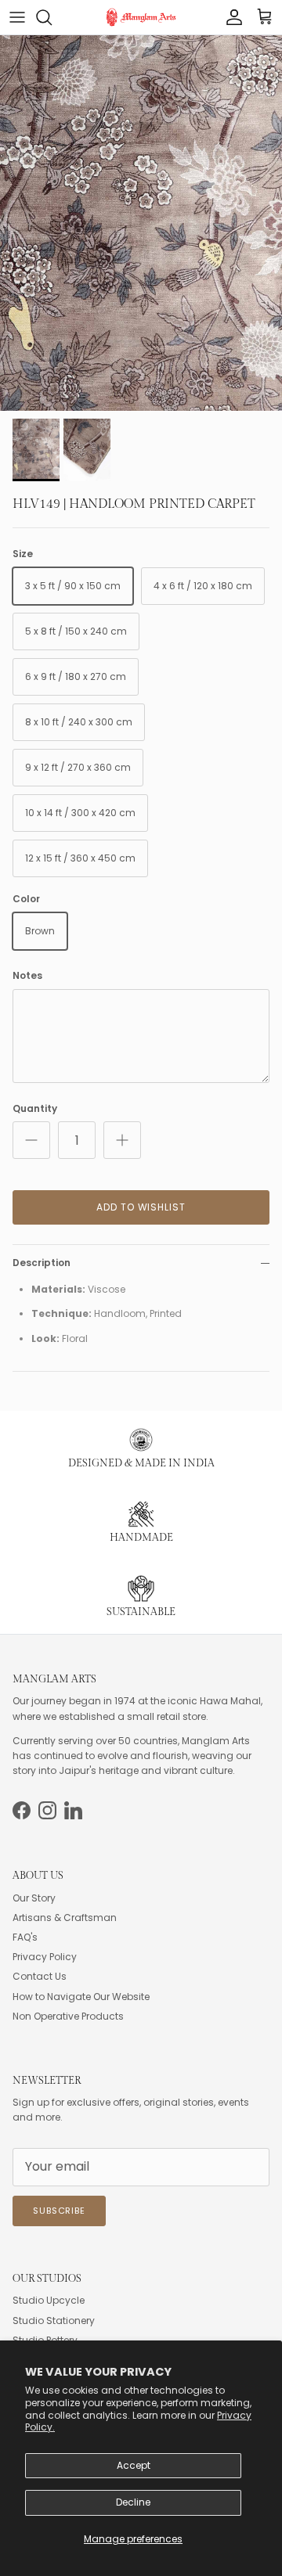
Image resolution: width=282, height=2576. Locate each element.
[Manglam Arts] (141, 17)
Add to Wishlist (141, 1207)
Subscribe (59, 2211)
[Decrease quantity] (31, 1140)
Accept (134, 2465)
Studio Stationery (54, 2321)
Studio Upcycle (49, 2300)
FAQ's (25, 1937)
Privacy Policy (45, 1957)
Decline (133, 2502)
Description (42, 1263)
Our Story (34, 1898)
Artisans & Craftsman (65, 1918)
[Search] (52, 17)
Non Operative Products (68, 2016)
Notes (27, 976)
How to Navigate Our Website (81, 1997)
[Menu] (17, 17)
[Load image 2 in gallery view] (141, 223)
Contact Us (40, 1976)
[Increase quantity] (122, 1140)
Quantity (35, 1109)
